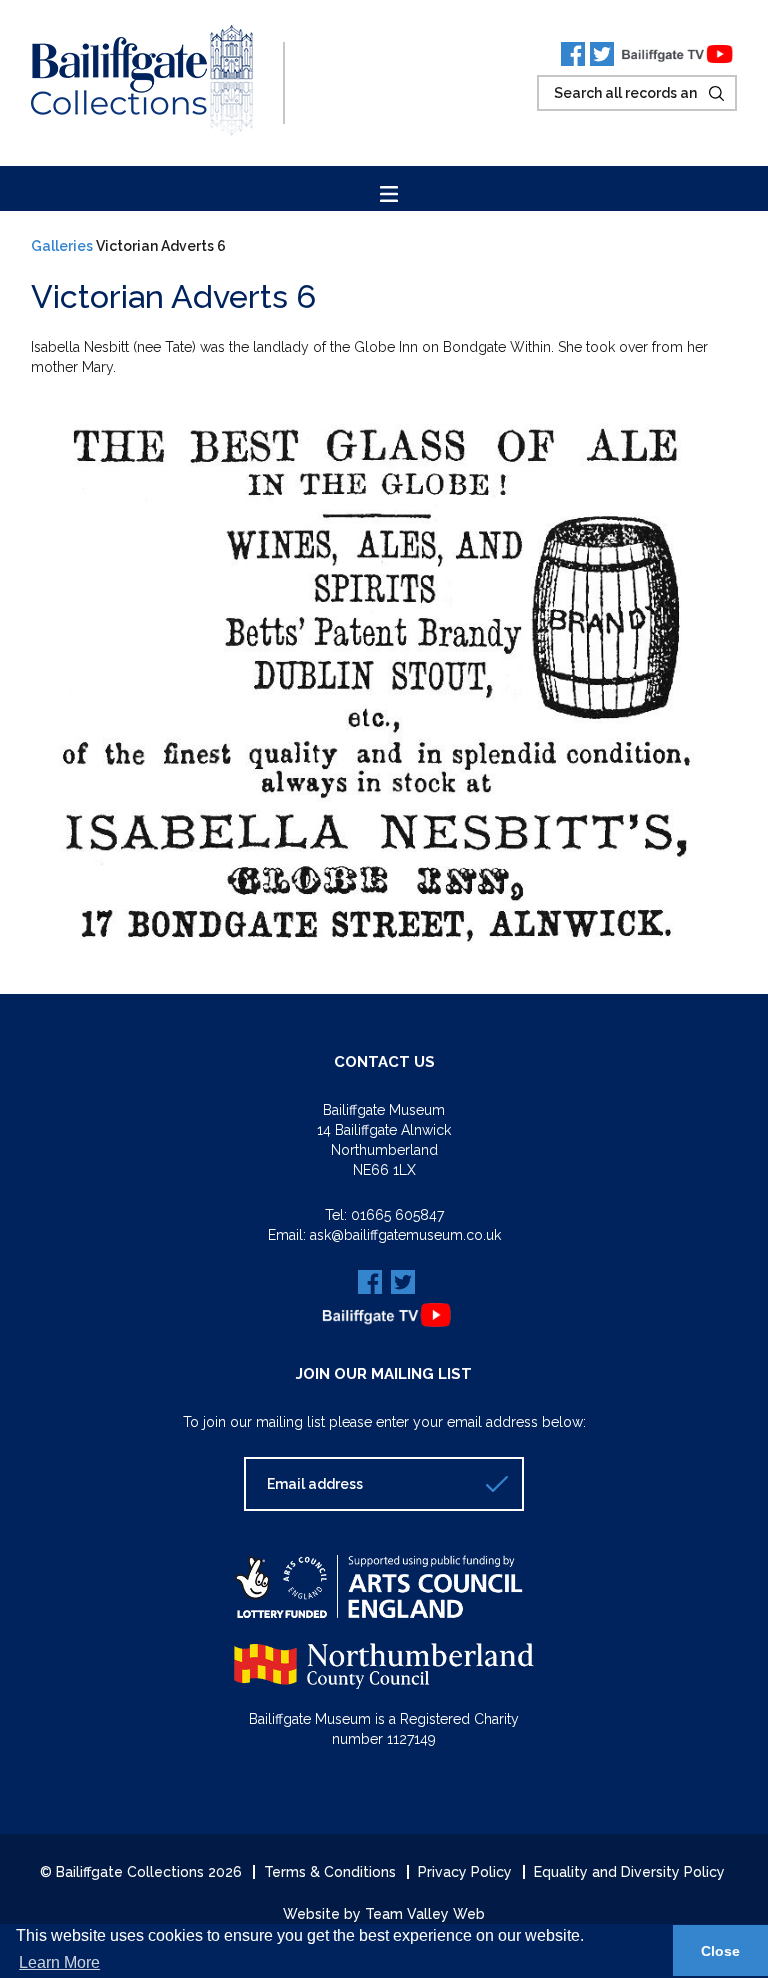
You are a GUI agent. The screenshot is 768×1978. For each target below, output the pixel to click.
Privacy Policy (465, 1872)
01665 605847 (397, 1215)
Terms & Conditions (330, 1872)
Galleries (62, 246)
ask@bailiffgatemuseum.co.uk (405, 1235)
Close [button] (720, 1951)
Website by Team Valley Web (384, 1914)
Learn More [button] (59, 1962)
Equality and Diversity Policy (629, 1872)
